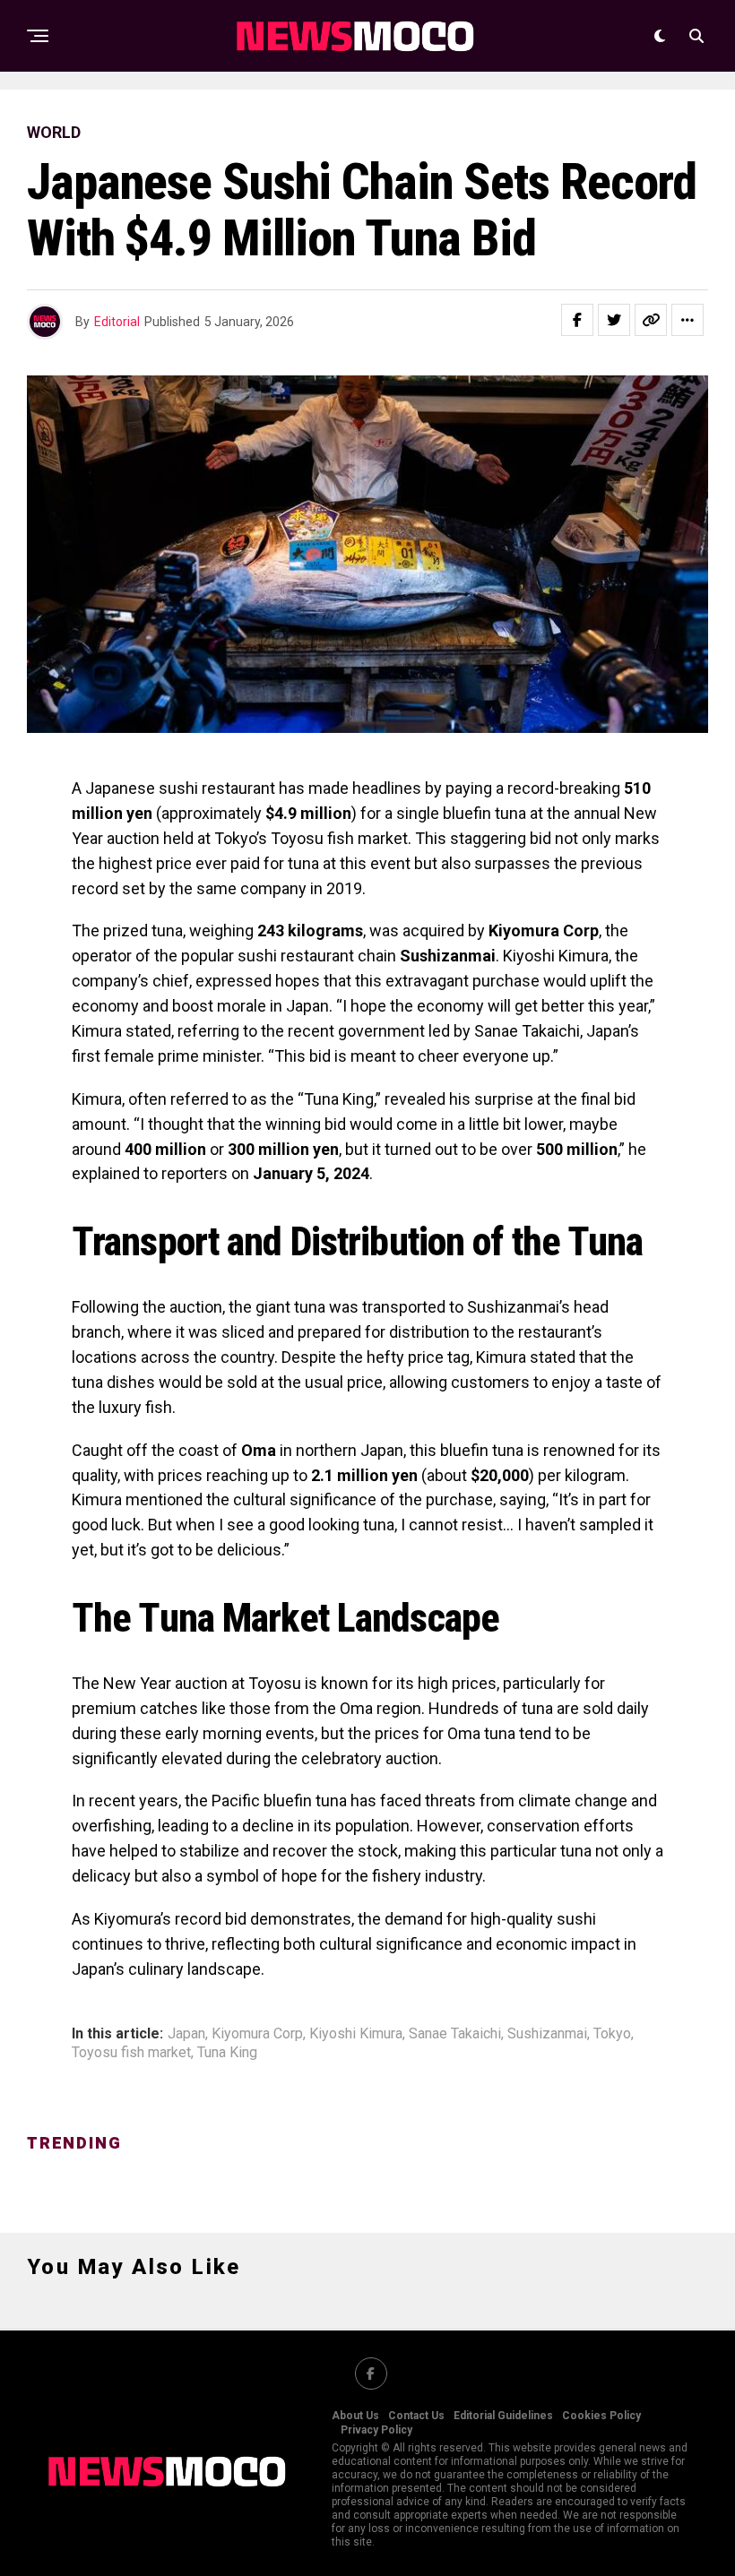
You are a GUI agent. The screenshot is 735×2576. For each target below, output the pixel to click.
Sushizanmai (547, 2034)
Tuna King (227, 2053)
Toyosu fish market (131, 2053)
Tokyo (612, 2034)
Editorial (117, 322)
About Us (355, 2416)
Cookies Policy (601, 2416)
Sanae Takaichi (455, 2034)
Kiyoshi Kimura (356, 2034)
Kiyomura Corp (257, 2034)
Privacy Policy (376, 2430)
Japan (186, 2034)
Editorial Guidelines (503, 2416)
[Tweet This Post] (614, 320)
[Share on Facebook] (577, 320)
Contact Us (416, 2416)
